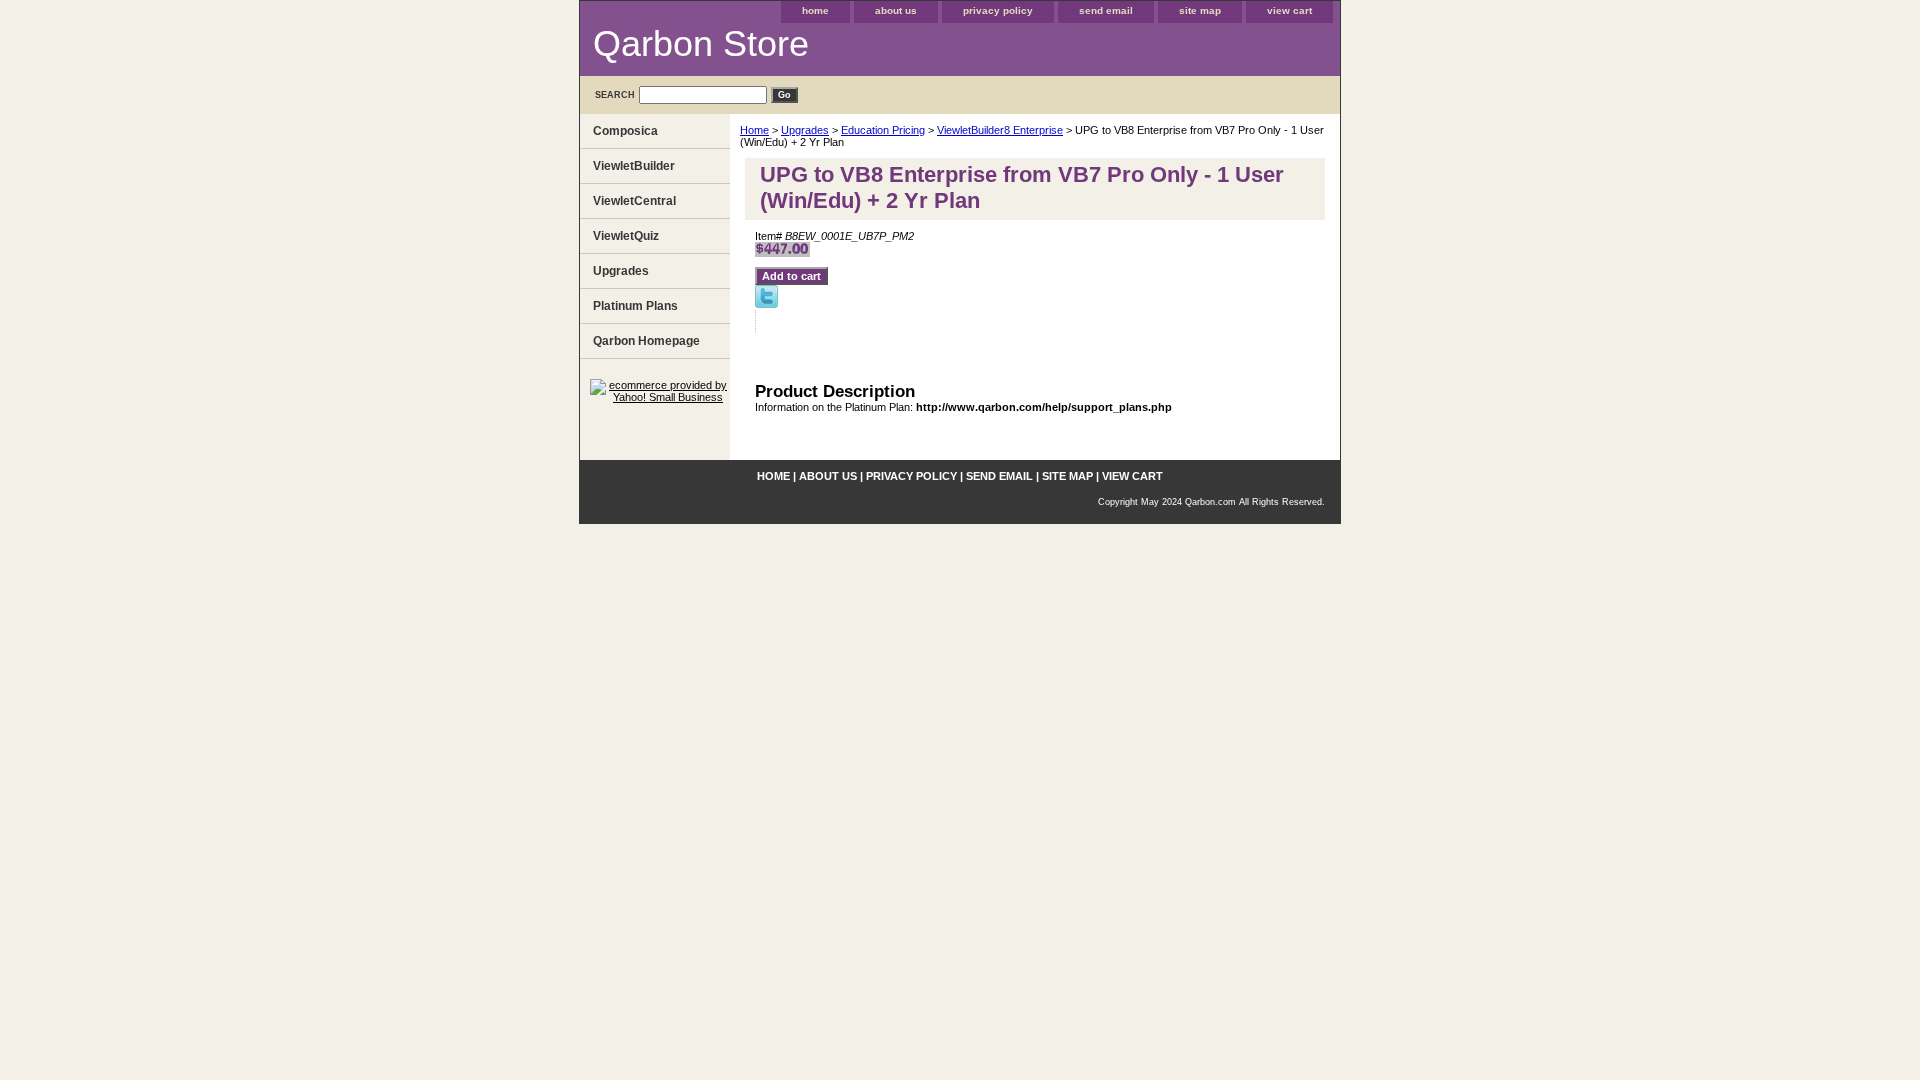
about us (896, 10)
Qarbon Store (701, 43)
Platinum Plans (635, 306)
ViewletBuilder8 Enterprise (1000, 130)
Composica (625, 131)
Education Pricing (883, 130)
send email (1106, 10)
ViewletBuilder (634, 166)
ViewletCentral (634, 201)
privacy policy (998, 10)
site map (1200, 10)
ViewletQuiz (626, 236)
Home (754, 130)
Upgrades (805, 130)
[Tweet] (766, 304)
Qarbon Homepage (646, 341)
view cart (1289, 10)
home (815, 10)
